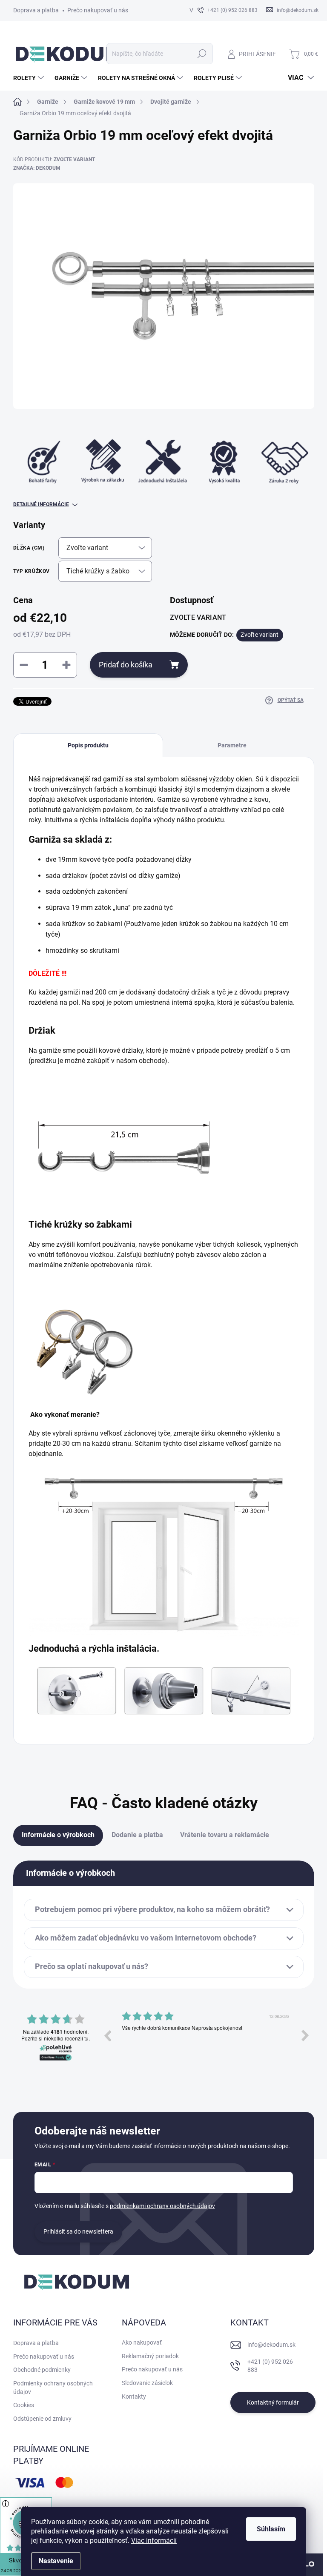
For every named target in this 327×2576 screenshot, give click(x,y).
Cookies (24, 2405)
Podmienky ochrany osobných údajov (53, 2388)
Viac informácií (154, 2540)
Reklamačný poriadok (150, 2356)
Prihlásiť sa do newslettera (78, 2231)
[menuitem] (30, 78)
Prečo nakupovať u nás (98, 10)
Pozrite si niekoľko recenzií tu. (56, 2038)
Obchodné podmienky (42, 2370)
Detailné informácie (41, 504)
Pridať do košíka (126, 665)
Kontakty (134, 2396)
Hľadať (202, 54)
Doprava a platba (36, 10)
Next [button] (305, 2035)
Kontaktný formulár (273, 2402)
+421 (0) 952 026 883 (270, 2366)
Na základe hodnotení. (56, 2032)
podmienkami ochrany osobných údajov (162, 2206)
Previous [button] (107, 2035)
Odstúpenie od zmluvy (42, 2419)
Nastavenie (56, 2561)
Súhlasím (271, 2529)
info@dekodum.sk (271, 2345)
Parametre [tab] (232, 745)
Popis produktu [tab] (88, 745)
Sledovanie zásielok (147, 2383)
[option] (206, 2042)
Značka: (37, 168)
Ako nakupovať (142, 2342)
